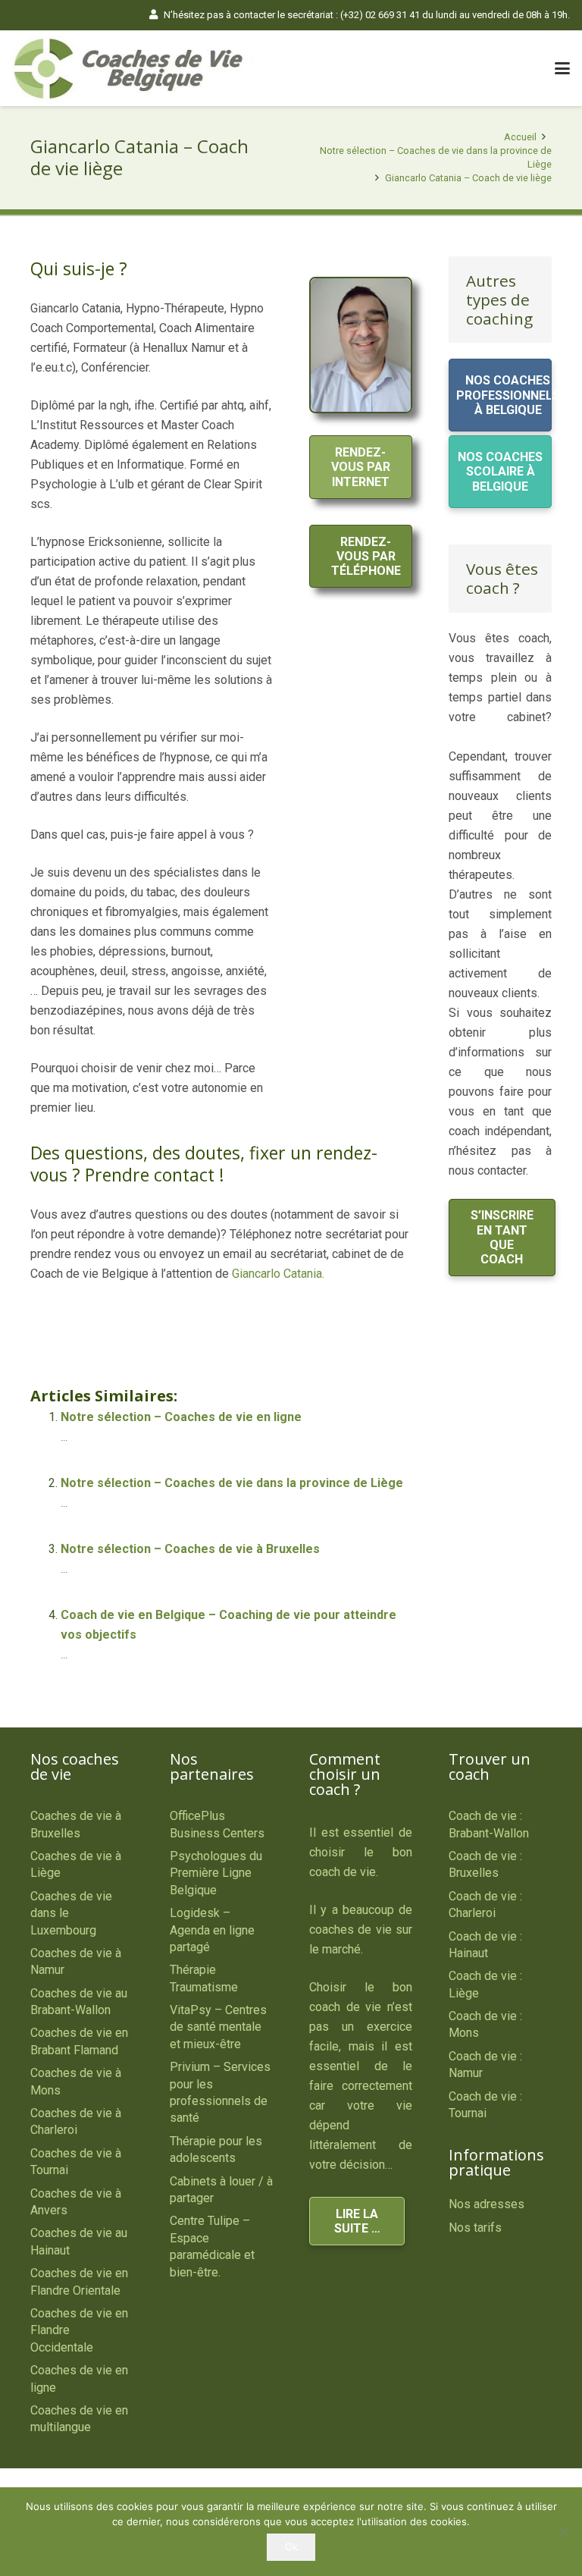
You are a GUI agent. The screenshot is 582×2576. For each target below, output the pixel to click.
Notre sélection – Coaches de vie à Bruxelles (190, 1549)
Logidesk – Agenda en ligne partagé (212, 1930)
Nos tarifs (475, 2228)
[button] (562, 68)
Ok (291, 2546)
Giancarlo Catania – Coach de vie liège (468, 178)
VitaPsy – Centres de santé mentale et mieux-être (218, 2027)
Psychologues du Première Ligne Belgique (216, 1873)
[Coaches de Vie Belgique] (134, 69)
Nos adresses (487, 2204)
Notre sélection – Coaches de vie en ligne (181, 1417)
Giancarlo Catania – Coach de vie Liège (185, 1331)
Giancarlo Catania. (278, 1274)
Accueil (520, 137)
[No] (563, 2531)
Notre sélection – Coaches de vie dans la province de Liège (232, 1483)
